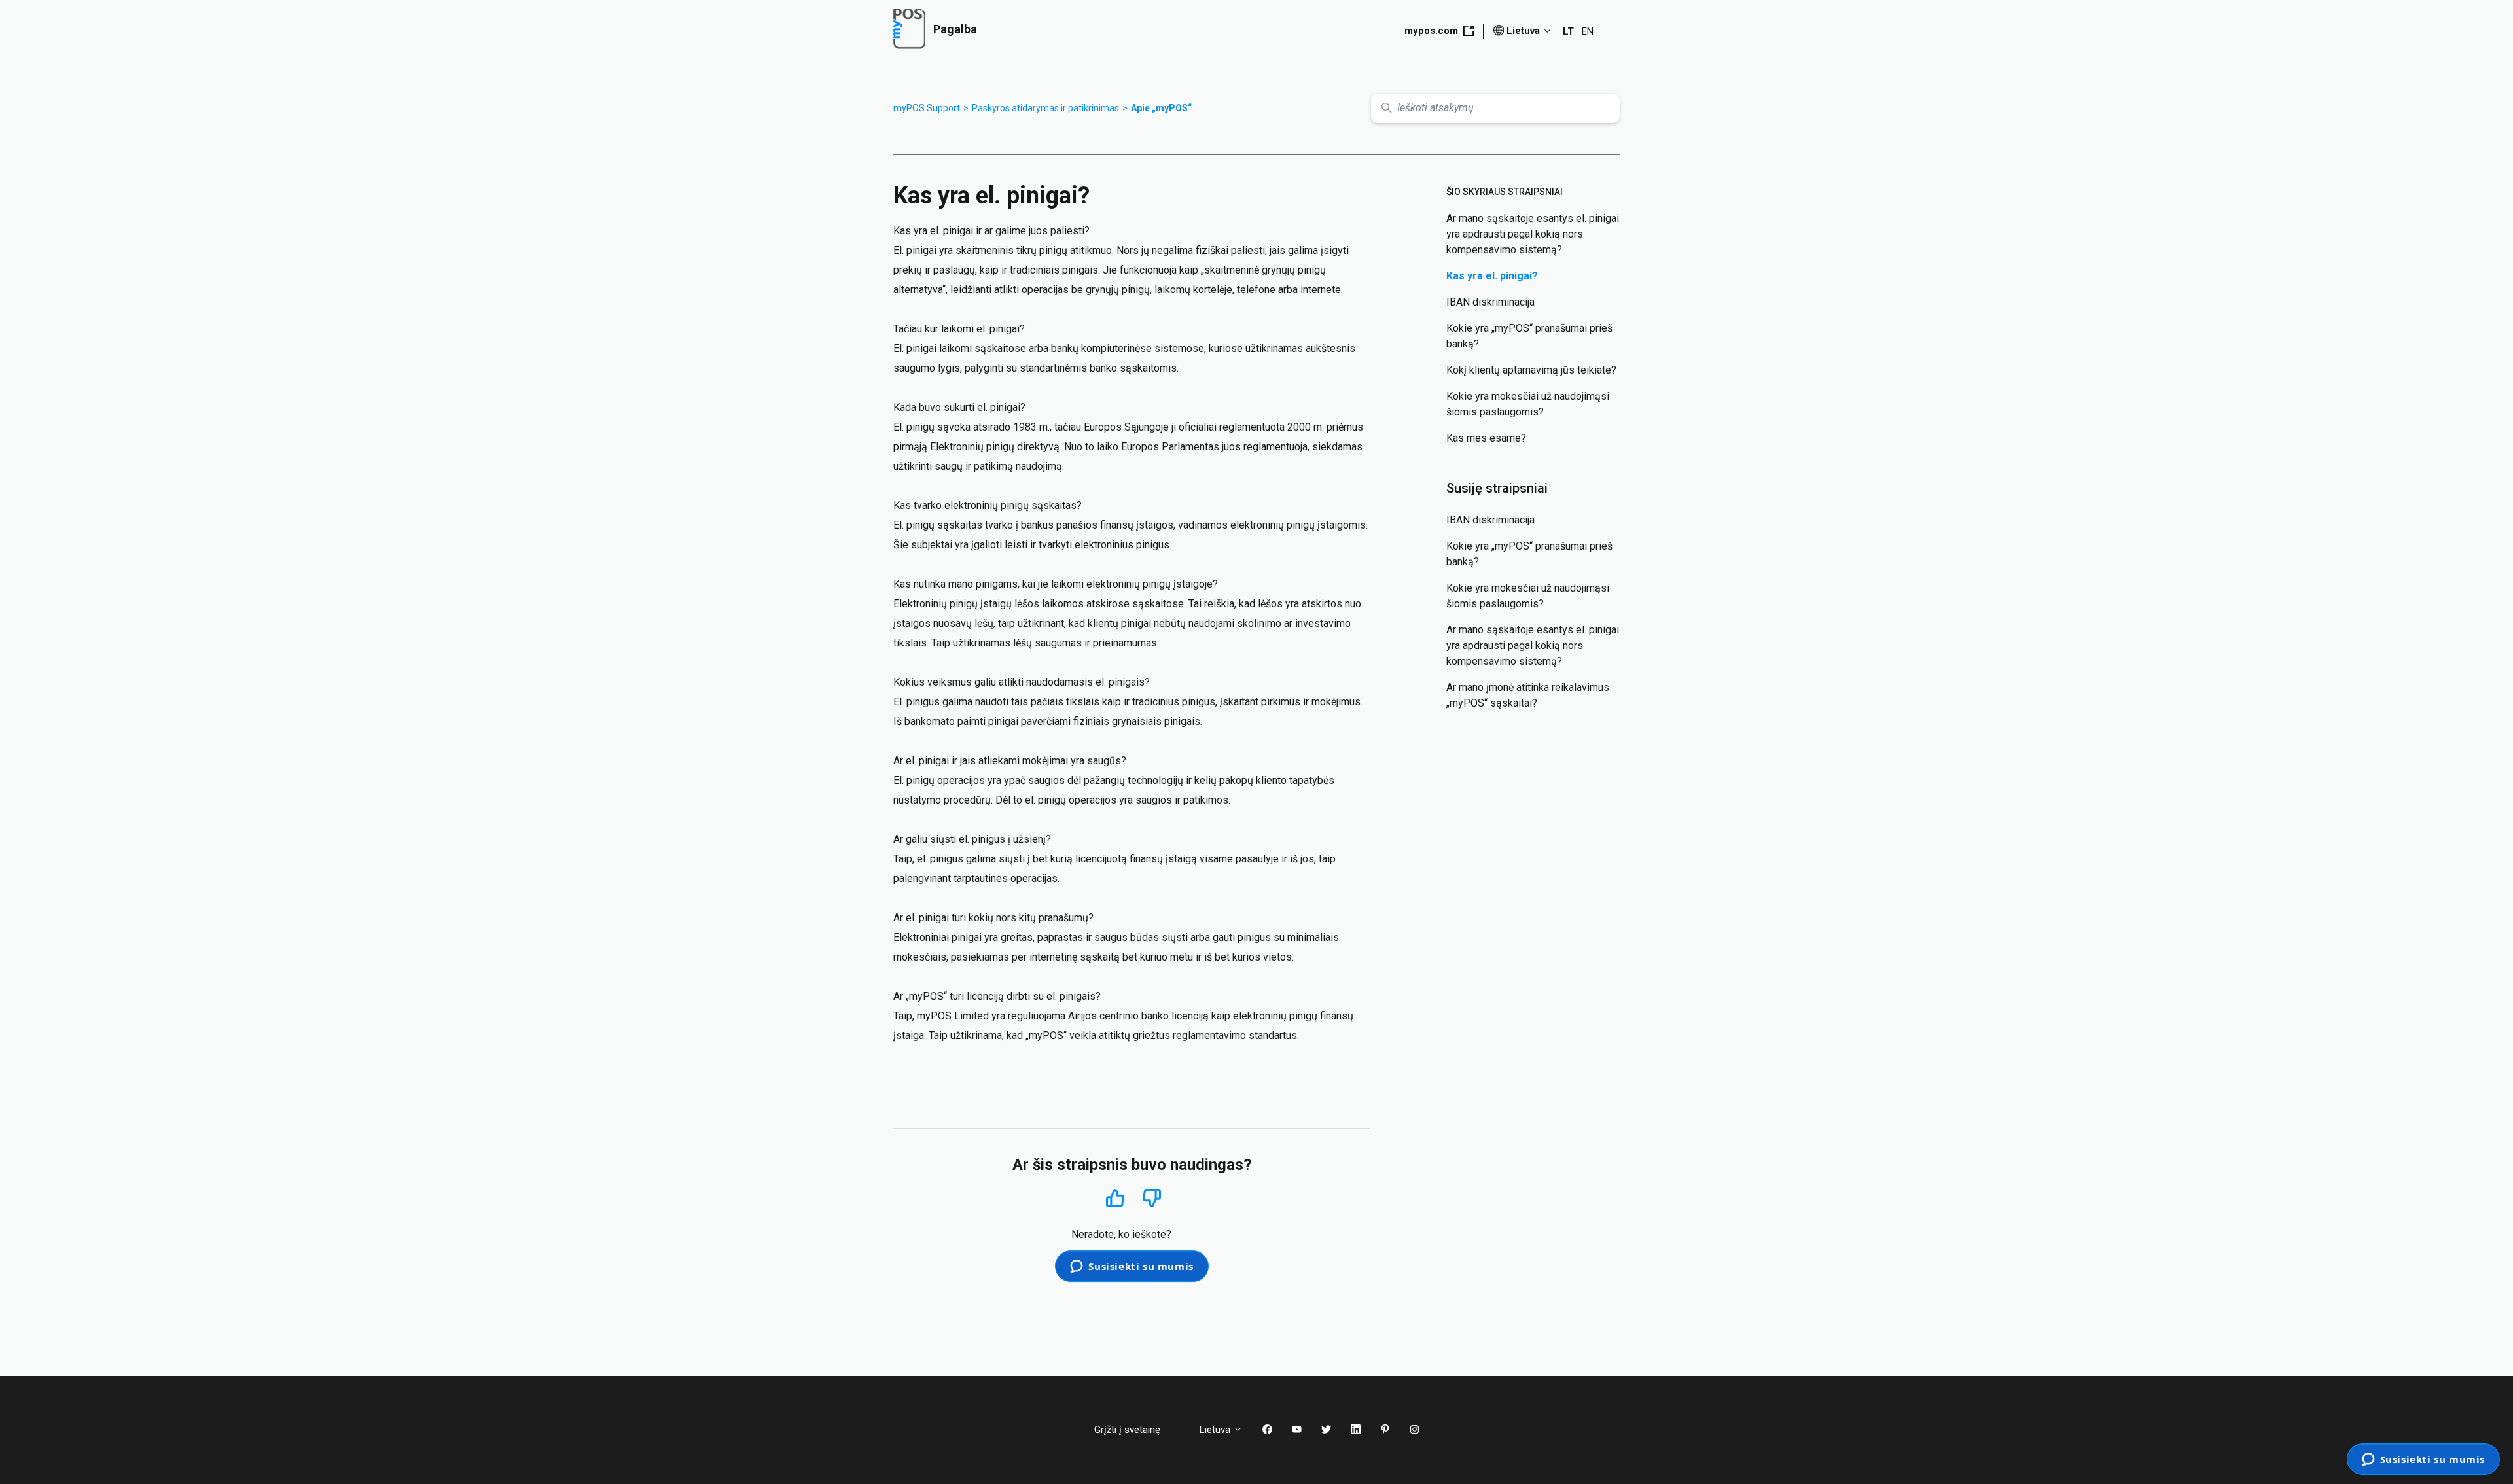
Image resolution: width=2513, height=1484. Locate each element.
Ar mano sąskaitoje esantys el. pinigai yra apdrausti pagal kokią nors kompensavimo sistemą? (1533, 234)
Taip (1115, 1198)
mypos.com (1431, 31)
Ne (1152, 1198)
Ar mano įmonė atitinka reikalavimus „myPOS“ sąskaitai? (1528, 695)
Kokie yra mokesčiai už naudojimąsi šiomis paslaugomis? (1528, 404)
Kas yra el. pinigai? (1492, 276)
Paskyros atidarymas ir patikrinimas (1045, 108)
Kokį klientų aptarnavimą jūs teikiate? (1531, 370)
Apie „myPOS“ (1161, 108)
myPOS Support (927, 108)
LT (1568, 31)
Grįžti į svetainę (1137, 1430)
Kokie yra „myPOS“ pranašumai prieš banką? (1529, 336)
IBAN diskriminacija (1490, 302)
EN (1588, 31)
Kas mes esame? (1486, 438)
